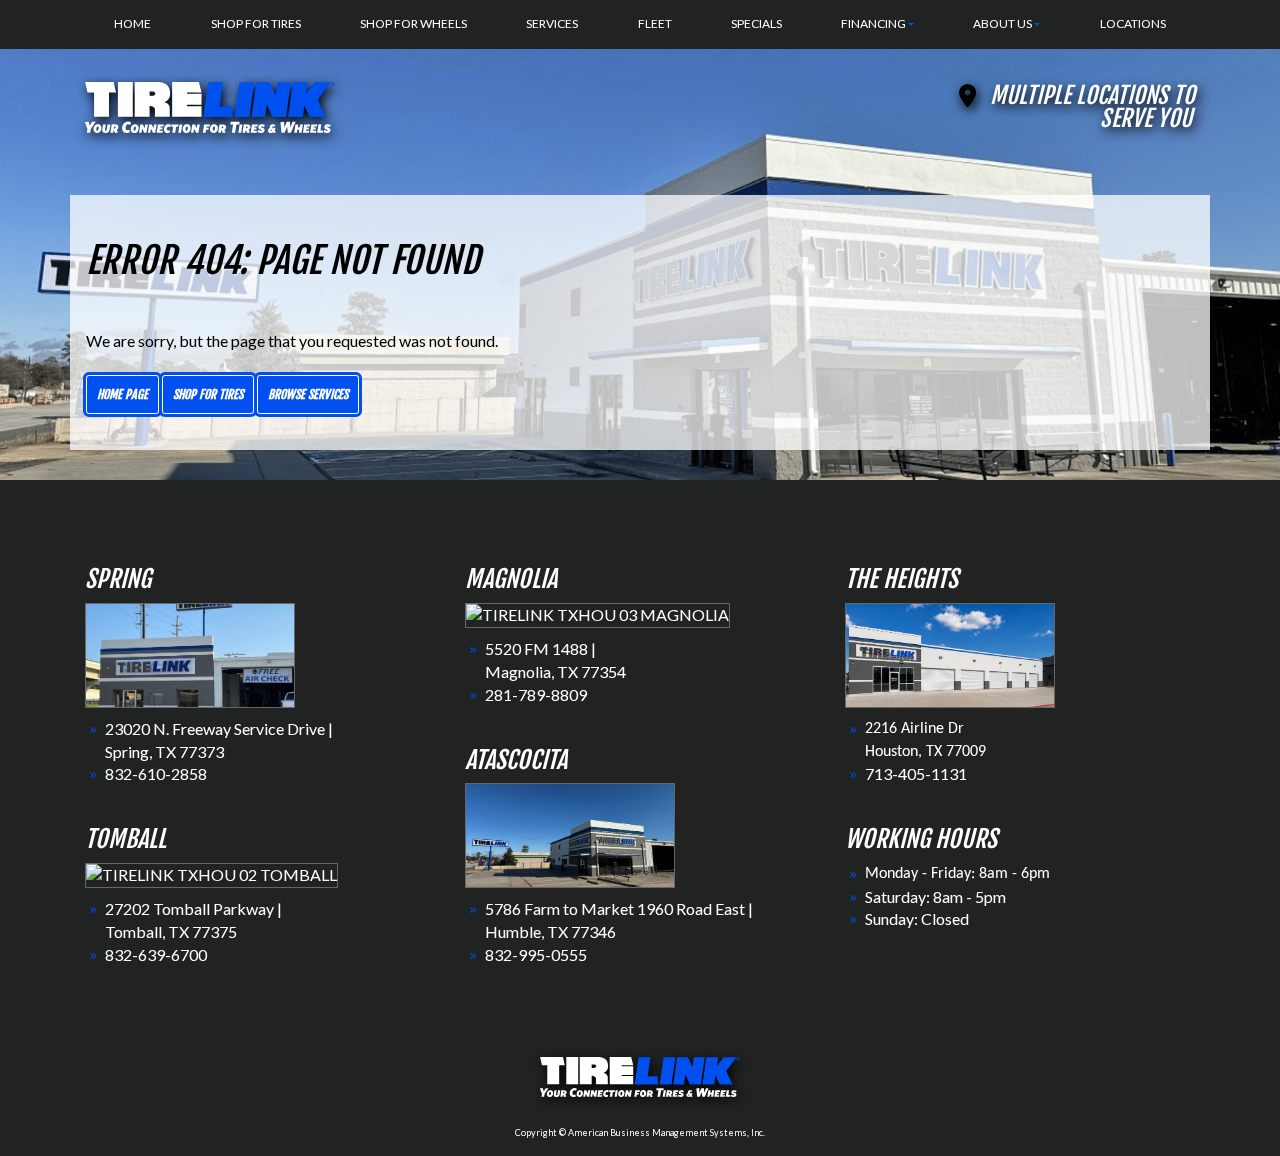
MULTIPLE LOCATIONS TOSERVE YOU (1092, 107)
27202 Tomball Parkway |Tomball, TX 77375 (193, 920)
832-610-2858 (156, 773)
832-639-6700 (156, 954)
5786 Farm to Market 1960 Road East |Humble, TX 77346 (619, 920)
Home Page (122, 394)
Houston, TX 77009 (925, 752)
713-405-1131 (916, 773)
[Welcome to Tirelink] (210, 104)
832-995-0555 (536, 954)
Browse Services (308, 394)
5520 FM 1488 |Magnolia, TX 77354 (555, 660)
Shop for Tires (208, 394)
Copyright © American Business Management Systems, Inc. (640, 1132)
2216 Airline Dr (914, 729)
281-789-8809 (536, 694)
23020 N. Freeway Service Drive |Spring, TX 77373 (219, 740)
